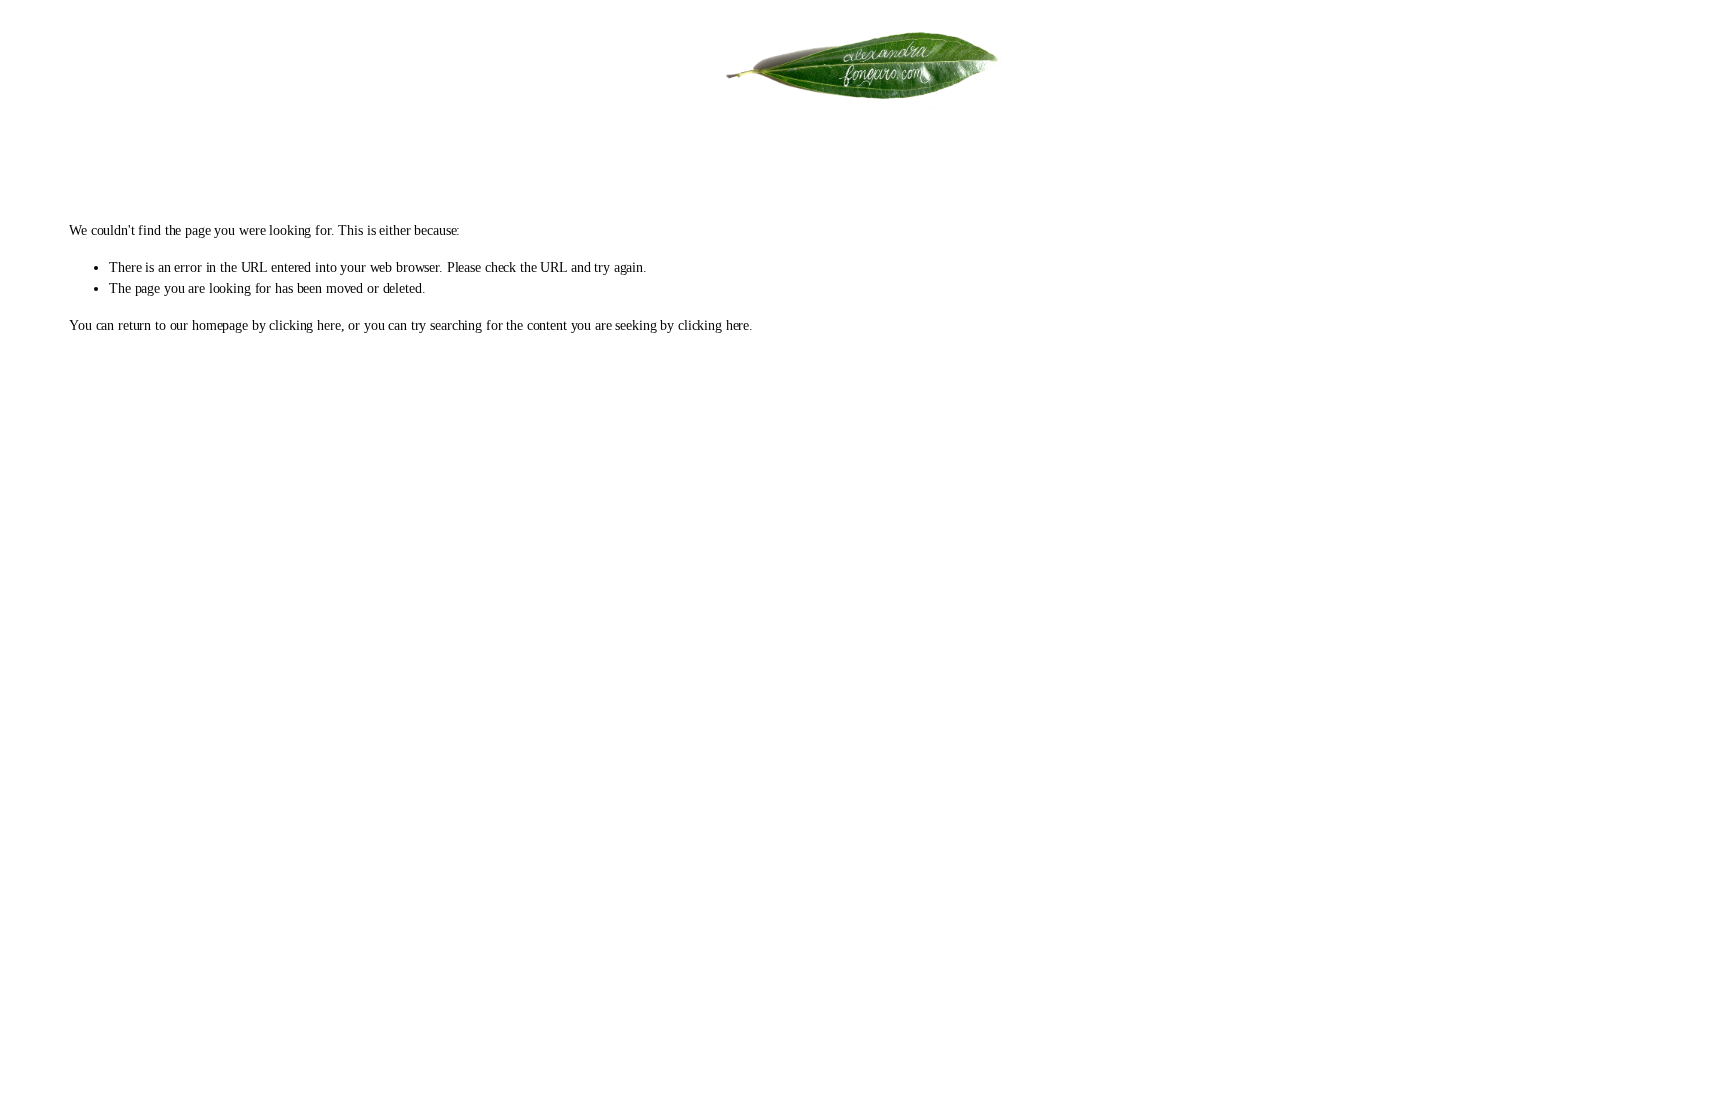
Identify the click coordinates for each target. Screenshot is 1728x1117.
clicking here (304, 325)
